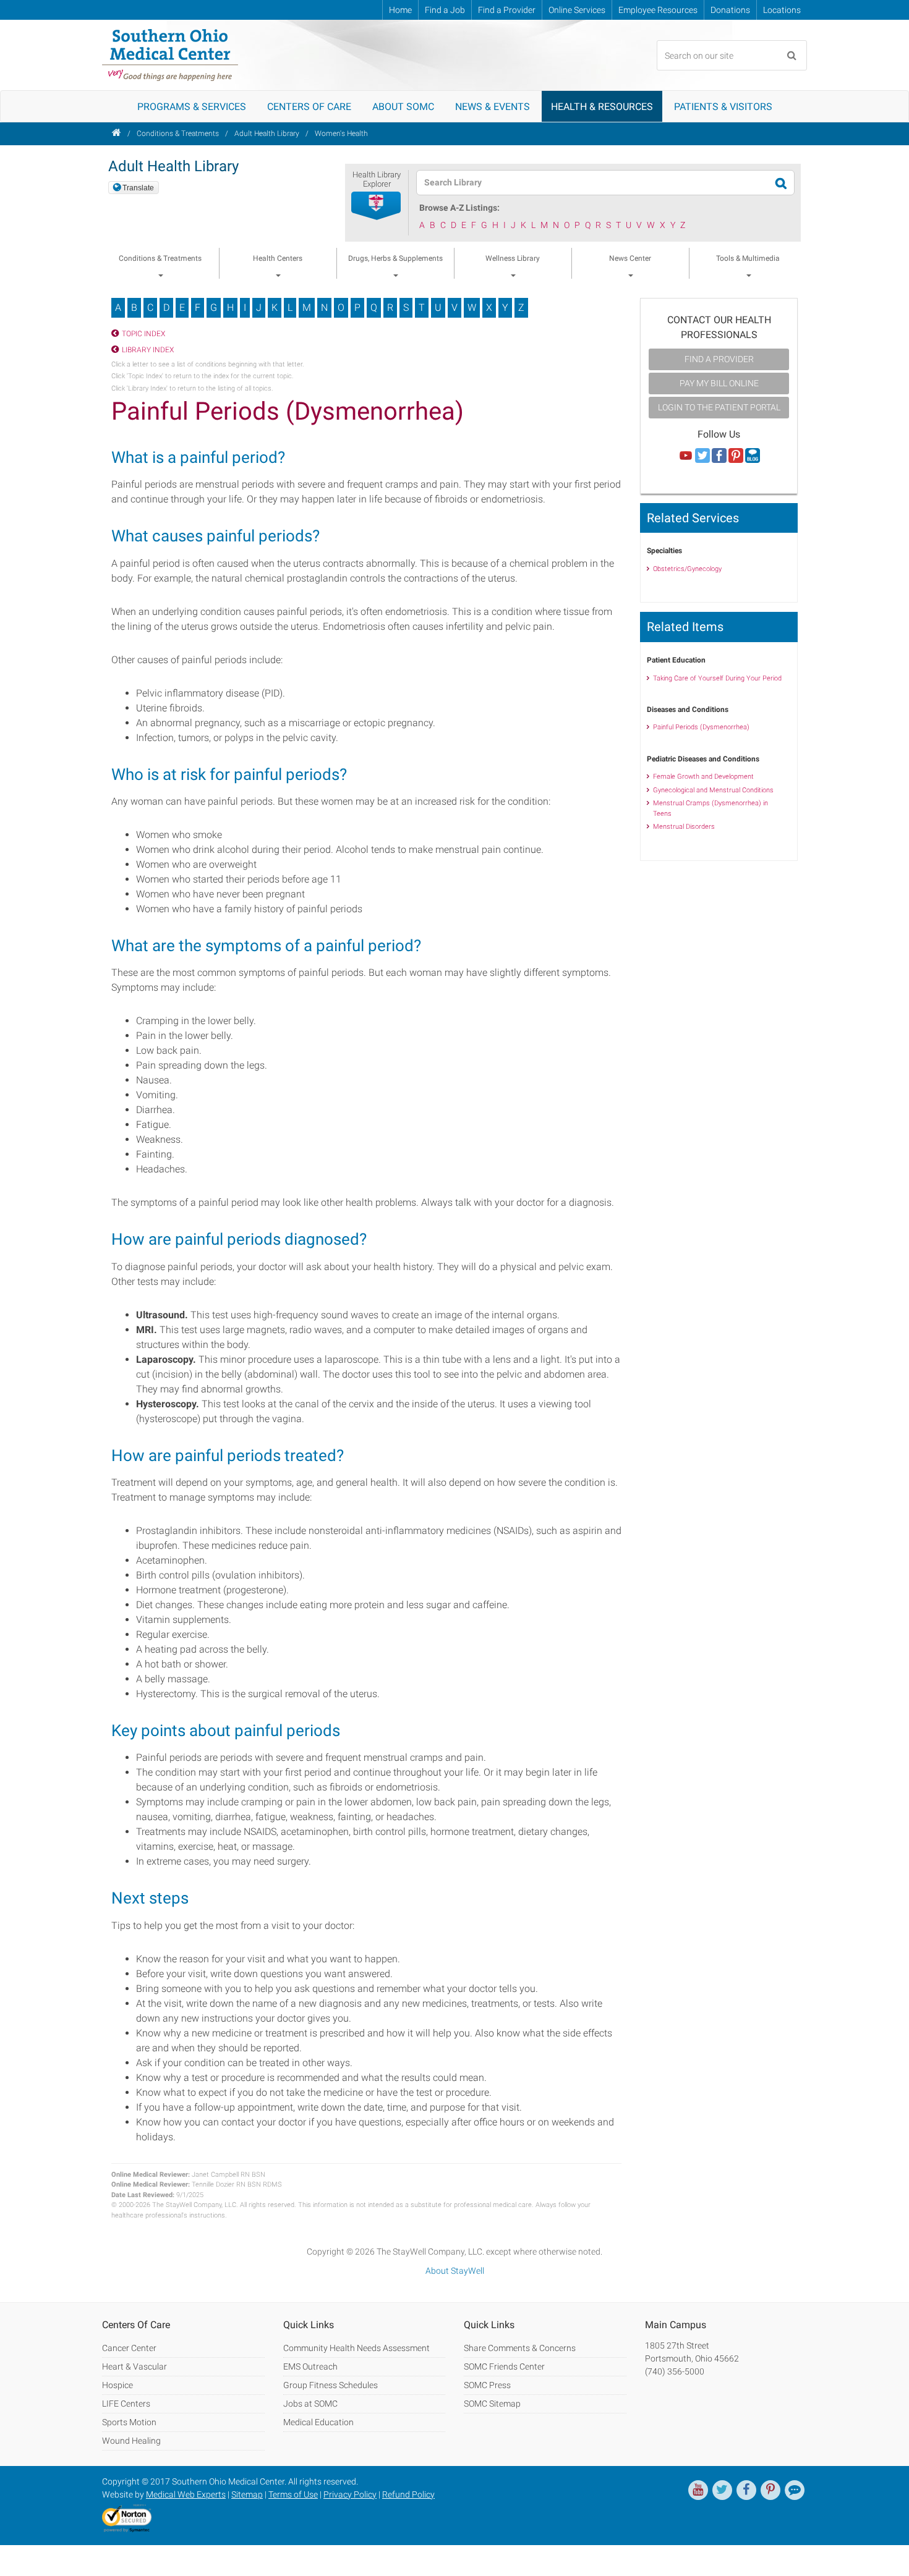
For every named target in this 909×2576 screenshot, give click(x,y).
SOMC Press (487, 2385)
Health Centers (278, 258)
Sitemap (247, 2494)
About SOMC (403, 107)
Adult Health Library (267, 133)
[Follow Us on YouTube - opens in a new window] (686, 456)
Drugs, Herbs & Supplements (395, 258)
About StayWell (455, 2271)
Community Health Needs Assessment (356, 2348)
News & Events (493, 107)
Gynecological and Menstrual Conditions (713, 790)
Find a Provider (507, 10)
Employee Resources (658, 10)
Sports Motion (129, 2422)
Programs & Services (192, 107)
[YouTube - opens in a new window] (698, 2490)
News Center (630, 258)
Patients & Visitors (723, 107)
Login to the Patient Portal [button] (719, 407)
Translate (138, 188)
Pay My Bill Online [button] (719, 383)
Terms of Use (293, 2494)
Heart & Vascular (134, 2366)
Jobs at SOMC (310, 2404)
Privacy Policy (350, 2494)
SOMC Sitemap (492, 2404)
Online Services (577, 10)
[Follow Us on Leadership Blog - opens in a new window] (753, 456)
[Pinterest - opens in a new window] (770, 2490)
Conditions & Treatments (178, 133)
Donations (730, 10)
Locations (782, 10)
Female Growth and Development (703, 777)
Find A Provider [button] (719, 359)
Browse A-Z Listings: (459, 208)
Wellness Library (513, 258)
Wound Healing (131, 2441)
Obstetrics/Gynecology (687, 569)
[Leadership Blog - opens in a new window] (795, 2490)
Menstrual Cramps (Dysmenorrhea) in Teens (711, 808)
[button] (377, 206)
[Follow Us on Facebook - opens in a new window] (719, 456)
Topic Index (143, 334)
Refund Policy (408, 2494)
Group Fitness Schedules (331, 2385)
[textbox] (598, 183)
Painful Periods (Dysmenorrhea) (701, 727)
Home (400, 10)
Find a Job (445, 10)
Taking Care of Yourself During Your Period (717, 678)
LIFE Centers (126, 2404)
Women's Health (341, 133)
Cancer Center (129, 2348)
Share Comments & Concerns (520, 2348)
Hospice (117, 2385)
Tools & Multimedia (748, 258)
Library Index (148, 350)
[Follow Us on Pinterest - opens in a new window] (736, 456)
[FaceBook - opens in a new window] (746, 2490)
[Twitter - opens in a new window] (722, 2490)
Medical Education (318, 2422)
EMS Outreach (310, 2366)
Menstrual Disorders (684, 827)
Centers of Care (309, 107)
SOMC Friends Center (504, 2366)
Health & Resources (602, 107)
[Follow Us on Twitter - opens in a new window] (702, 456)
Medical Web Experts (186, 2494)
